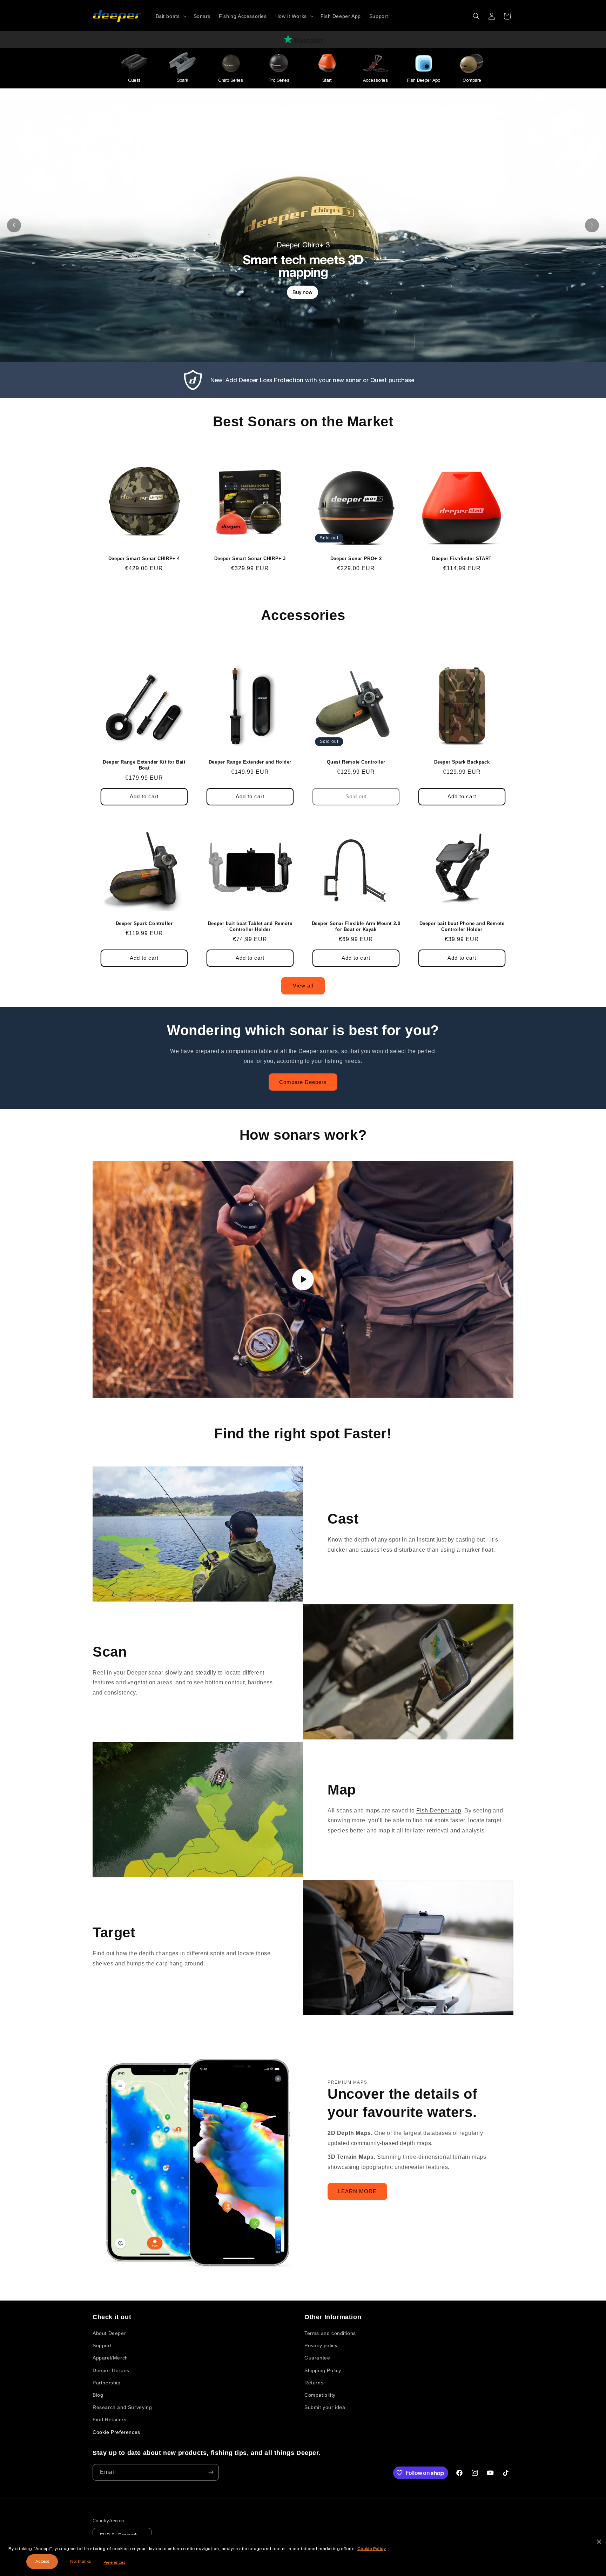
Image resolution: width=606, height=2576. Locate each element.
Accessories (375, 80)
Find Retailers (109, 2419)
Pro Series (279, 80)
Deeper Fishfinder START (462, 558)
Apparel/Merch (110, 2358)
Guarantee (317, 2358)
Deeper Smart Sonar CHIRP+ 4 (144, 558)
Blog (98, 2395)
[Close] (599, 2542)
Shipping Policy (323, 2370)
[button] (170, 16)
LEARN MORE (357, 2191)
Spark (183, 80)
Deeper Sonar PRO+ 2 (356, 558)
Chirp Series (231, 80)
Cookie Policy (372, 2549)
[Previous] (14, 225)
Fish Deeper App (424, 80)
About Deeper (109, 2333)
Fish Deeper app (439, 1810)
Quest (134, 80)
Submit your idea (325, 2407)
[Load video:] (303, 1279)
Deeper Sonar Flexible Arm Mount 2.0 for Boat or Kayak (356, 926)
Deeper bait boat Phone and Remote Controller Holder (462, 926)
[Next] (592, 225)
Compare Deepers (303, 1082)
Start (327, 80)
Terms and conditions (330, 2333)
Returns (314, 2383)
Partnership (107, 2383)
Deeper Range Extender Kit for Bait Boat (144, 765)
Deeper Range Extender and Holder (250, 762)
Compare (472, 80)
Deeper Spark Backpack (462, 762)
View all (303, 986)
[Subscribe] (211, 2472)
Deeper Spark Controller (144, 923)
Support (102, 2345)
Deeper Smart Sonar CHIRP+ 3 (250, 558)
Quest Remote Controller (356, 762)
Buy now (302, 292)
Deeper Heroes (111, 2370)
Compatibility (320, 2395)
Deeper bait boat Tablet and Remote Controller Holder (250, 926)
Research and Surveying (122, 2407)
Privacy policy (321, 2345)
